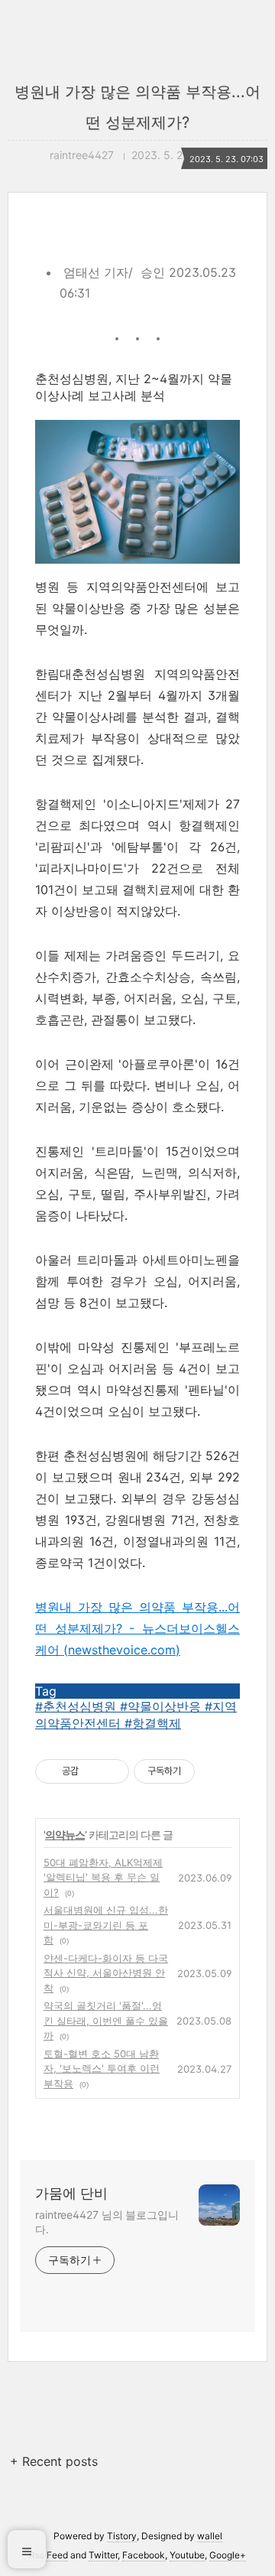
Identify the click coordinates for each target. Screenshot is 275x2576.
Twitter (103, 2555)
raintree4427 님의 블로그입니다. (107, 2222)
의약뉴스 (65, 1834)
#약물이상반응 (162, 1706)
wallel (210, 2536)
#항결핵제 (153, 1723)
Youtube (187, 2555)
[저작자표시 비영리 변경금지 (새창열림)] (215, 1771)
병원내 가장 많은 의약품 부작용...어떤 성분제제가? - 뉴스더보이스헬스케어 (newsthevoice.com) (137, 1628)
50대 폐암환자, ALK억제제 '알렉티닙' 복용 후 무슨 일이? (103, 1877)
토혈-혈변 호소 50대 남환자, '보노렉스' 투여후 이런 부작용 (102, 2069)
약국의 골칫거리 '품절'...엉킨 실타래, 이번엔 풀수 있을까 (106, 2020)
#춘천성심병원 (78, 1706)
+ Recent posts (54, 2461)
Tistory (122, 2536)
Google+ (228, 2555)
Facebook (144, 2555)
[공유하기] (93, 1771)
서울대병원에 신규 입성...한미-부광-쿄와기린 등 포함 (106, 1925)
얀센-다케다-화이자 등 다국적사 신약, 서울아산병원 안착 (106, 1973)
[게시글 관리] (112, 1771)
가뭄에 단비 (71, 2193)
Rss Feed (49, 2555)
